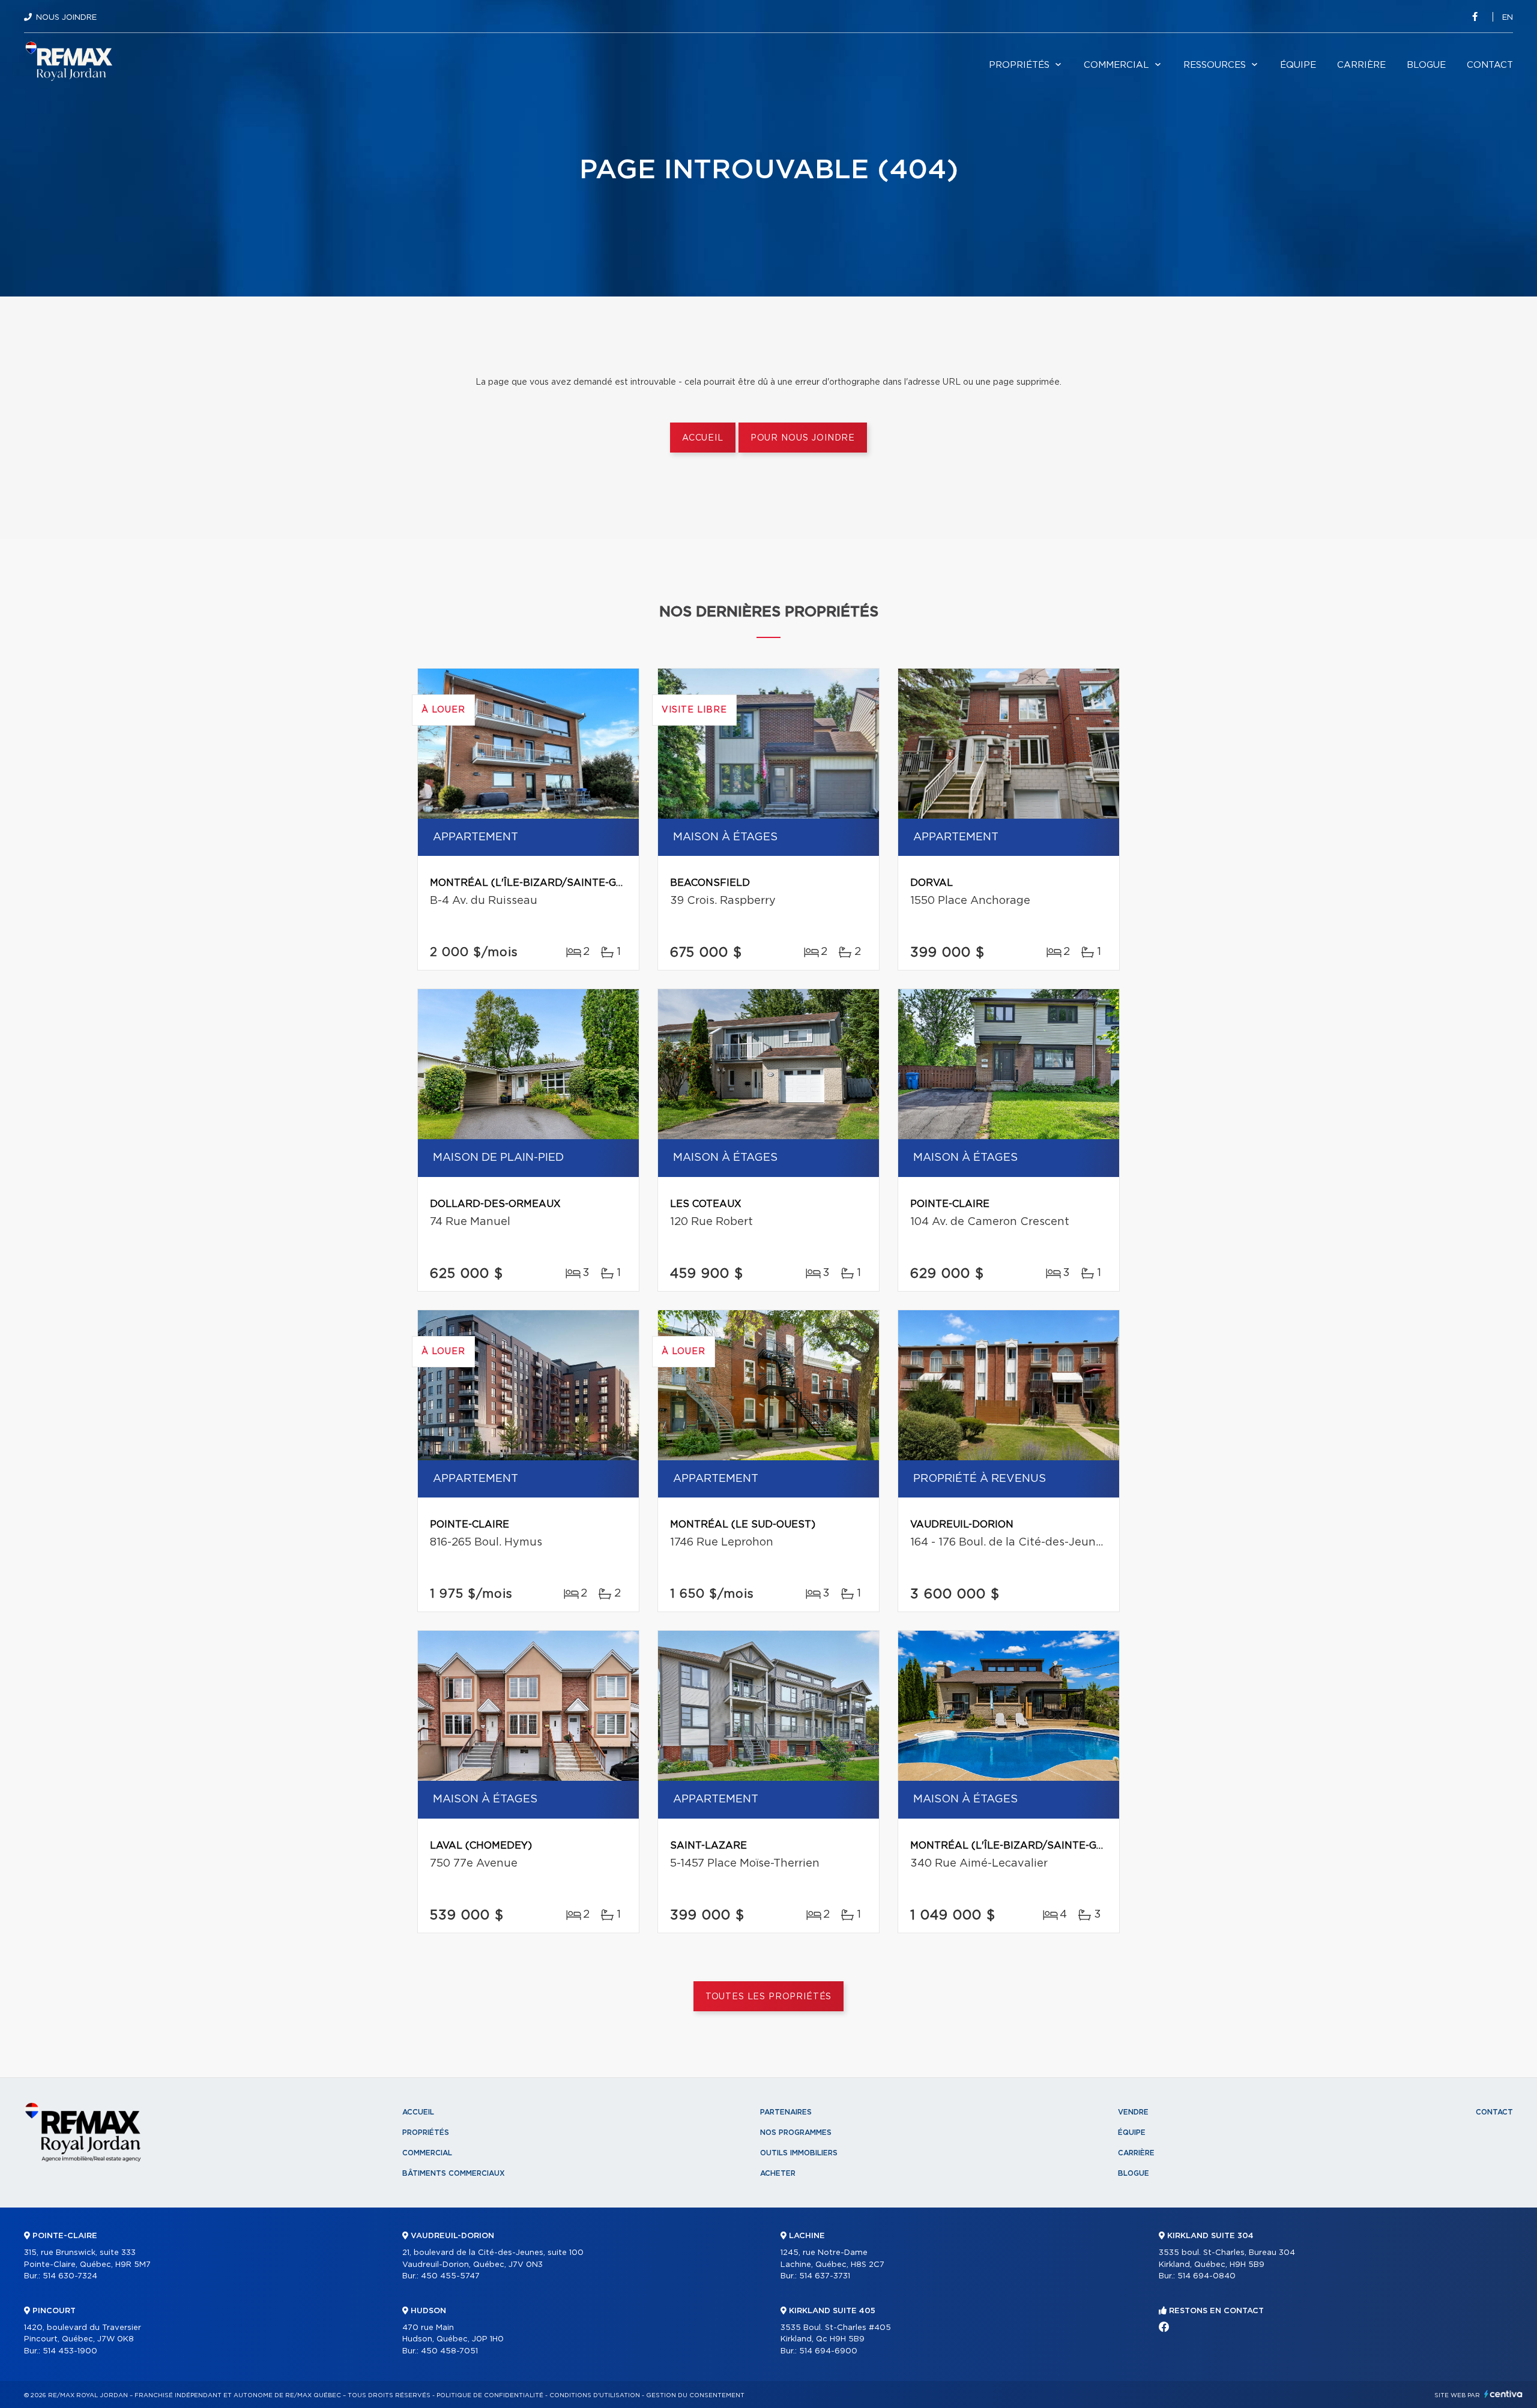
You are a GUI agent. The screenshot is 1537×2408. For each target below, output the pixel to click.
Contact (1490, 65)
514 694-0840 (1206, 2276)
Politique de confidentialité (490, 2395)
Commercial (1116, 65)
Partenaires (786, 2112)
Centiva (1503, 2394)
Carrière (1361, 65)
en (1508, 18)
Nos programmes (796, 2133)
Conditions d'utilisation (595, 2395)
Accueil (703, 438)
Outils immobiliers (799, 2153)
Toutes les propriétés (769, 1997)
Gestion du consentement (695, 2395)
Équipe (1298, 65)
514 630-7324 (70, 2276)
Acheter (778, 2173)
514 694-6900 (828, 2351)
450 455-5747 (450, 2276)
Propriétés (1019, 65)
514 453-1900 (70, 2351)
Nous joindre (66, 18)
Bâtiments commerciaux (454, 2173)
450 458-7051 (449, 2351)
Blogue (1426, 65)
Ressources (1215, 65)
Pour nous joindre (803, 438)
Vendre (1133, 2112)
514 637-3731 (825, 2276)
